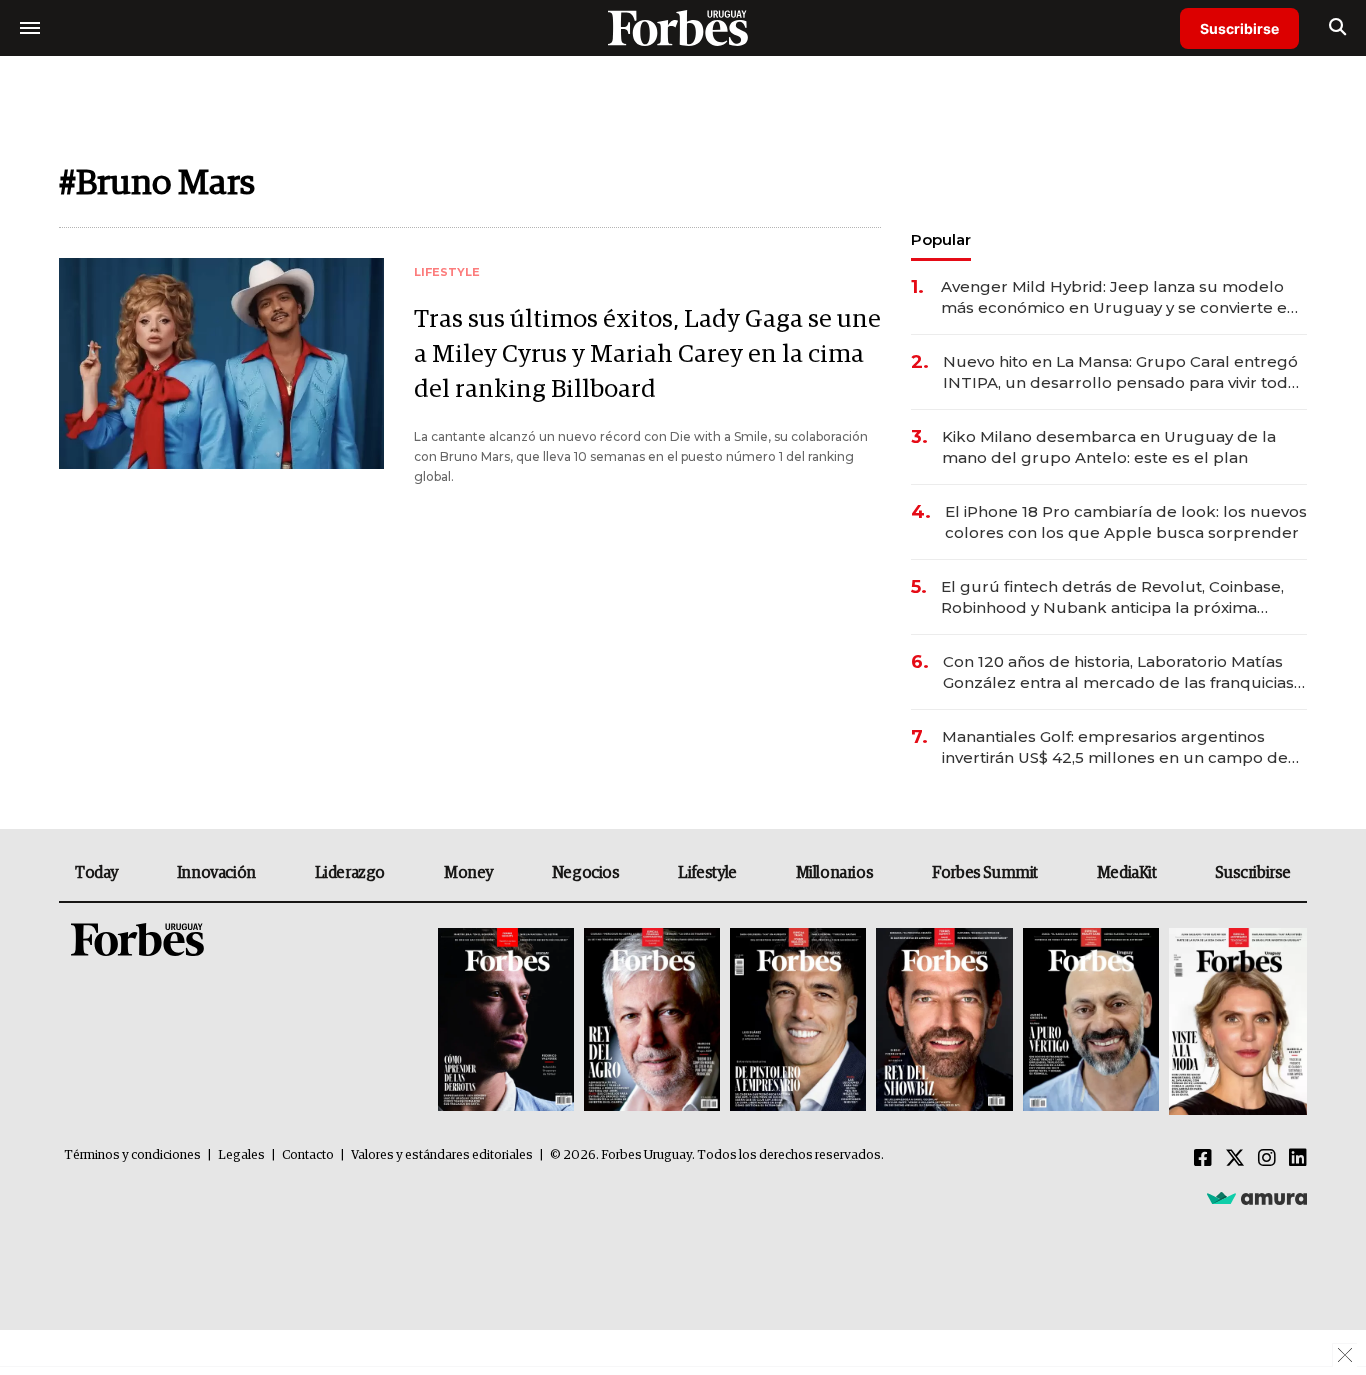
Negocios (586, 873)
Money (468, 873)
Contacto (308, 1155)
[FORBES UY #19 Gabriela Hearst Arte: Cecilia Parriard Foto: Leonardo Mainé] (1235, 1021)
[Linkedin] (1298, 1159)
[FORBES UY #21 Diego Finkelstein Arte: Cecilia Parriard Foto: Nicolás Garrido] (944, 1021)
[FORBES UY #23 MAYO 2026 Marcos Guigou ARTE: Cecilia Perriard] (652, 1021)
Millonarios (835, 873)
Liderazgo (350, 873)
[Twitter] (1235, 1159)
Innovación (216, 873)
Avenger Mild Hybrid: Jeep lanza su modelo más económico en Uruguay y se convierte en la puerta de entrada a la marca (1119, 297)
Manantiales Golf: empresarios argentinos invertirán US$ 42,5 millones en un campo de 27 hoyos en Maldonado (1115, 747)
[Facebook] (1203, 1159)
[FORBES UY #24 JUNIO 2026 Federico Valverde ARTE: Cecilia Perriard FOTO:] (506, 1021)
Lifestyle (707, 873)
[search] (1337, 28)
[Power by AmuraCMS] (1257, 1198)
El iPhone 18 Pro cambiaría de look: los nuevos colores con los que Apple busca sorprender (1126, 522)
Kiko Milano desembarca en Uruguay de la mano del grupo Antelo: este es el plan (1109, 447)
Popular (941, 239)
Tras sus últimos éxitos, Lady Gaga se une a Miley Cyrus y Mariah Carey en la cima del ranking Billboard (647, 354)
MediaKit (1127, 873)
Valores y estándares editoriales (442, 1155)
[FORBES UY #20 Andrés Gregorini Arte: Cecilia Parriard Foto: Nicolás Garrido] (1091, 1021)
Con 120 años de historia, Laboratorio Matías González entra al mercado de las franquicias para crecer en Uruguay (1118, 672)
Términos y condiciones (132, 1155)
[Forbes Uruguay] (683, 27)
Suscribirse (1239, 28)
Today (96, 873)
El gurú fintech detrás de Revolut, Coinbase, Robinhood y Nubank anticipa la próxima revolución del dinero (1112, 597)
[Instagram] (1267, 1159)
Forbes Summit (985, 873)
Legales (241, 1155)
